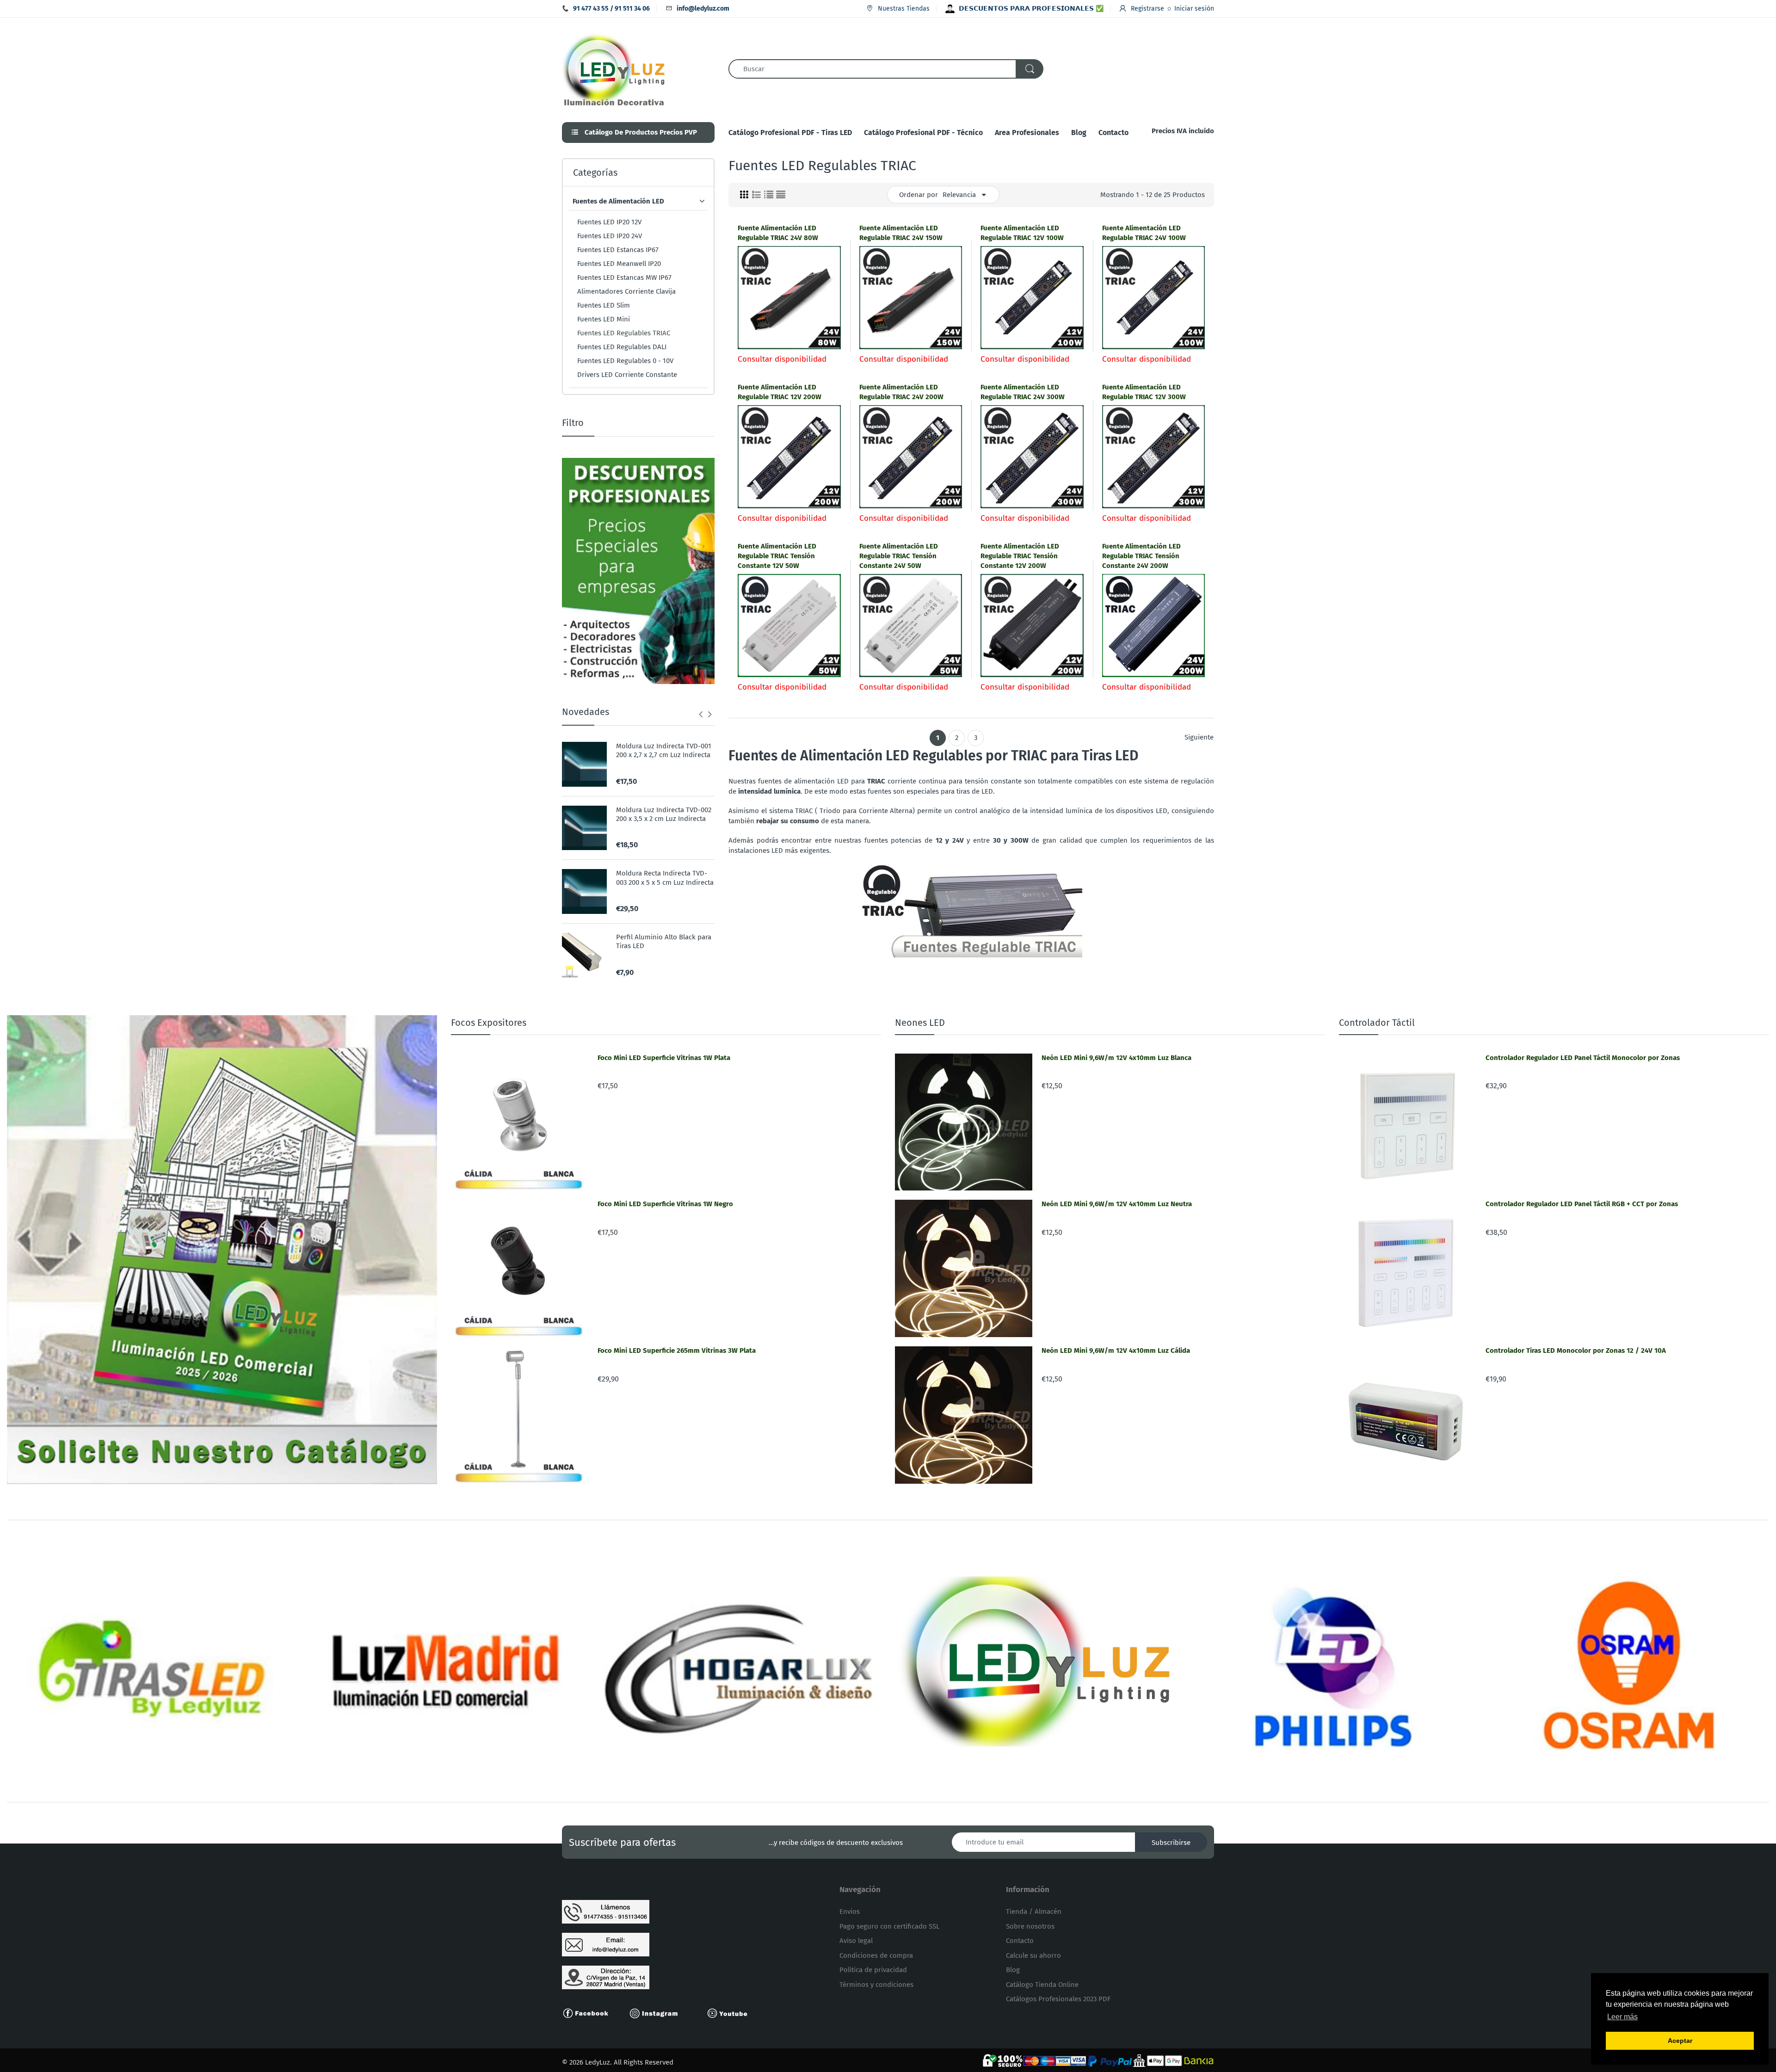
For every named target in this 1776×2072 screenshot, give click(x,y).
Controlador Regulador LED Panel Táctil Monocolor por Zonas (1583, 1058)
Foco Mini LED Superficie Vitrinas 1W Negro (665, 1204)
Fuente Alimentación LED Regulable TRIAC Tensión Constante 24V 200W (1141, 556)
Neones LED (920, 1023)
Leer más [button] (1622, 2017)
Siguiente (1199, 737)
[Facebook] (590, 2012)
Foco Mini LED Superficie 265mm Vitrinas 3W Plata (677, 1350)
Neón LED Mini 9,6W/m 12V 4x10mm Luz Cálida (1116, 1350)
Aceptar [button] (1680, 2041)
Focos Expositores (489, 1023)
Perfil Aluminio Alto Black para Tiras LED (664, 942)
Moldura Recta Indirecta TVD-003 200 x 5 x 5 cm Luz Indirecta (665, 878)
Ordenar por (919, 195)
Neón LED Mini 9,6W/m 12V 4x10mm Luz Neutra (1117, 1204)
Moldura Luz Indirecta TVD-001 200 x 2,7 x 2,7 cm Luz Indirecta (664, 751)
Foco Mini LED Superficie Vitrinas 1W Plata (664, 1058)
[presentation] (701, 714)
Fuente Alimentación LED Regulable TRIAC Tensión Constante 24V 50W (899, 556)
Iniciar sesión (1194, 9)
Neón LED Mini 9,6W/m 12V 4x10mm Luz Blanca (1116, 1058)
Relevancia (959, 195)
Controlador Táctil (1377, 1023)
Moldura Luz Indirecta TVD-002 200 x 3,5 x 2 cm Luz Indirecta (664, 814)
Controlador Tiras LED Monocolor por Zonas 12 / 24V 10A (1576, 1350)
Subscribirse (1171, 1843)
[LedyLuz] (614, 68)
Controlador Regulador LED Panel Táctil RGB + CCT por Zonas (1582, 1204)
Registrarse (1147, 9)
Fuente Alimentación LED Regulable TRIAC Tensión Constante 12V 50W (777, 556)
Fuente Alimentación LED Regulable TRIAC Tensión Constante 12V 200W (1020, 556)
